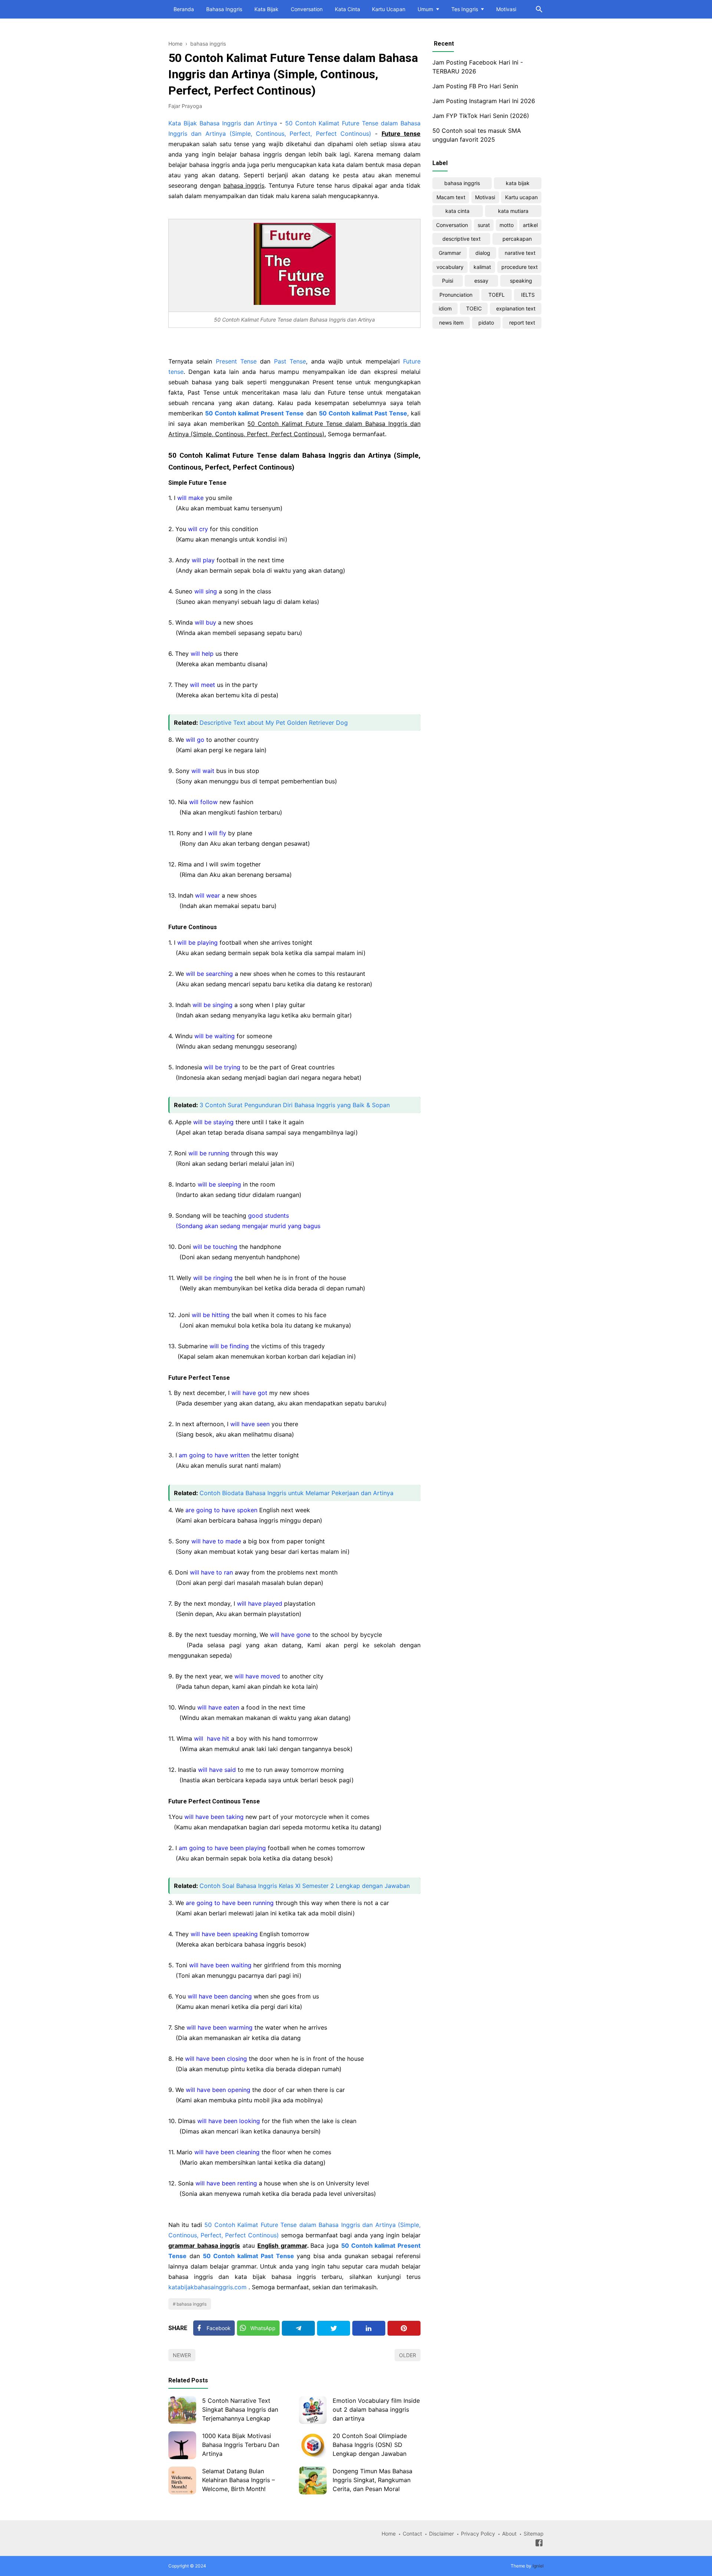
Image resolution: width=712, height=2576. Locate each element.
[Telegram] (298, 2328)
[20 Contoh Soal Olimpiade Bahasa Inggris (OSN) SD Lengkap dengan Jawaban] (313, 2445)
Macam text (451, 197)
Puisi (448, 281)
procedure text (520, 267)
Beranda (184, 9)
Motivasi (506, 9)
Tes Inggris (465, 9)
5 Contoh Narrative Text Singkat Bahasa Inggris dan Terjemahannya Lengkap (240, 2409)
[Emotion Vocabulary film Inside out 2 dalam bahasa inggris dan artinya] (313, 2410)
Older (408, 2355)
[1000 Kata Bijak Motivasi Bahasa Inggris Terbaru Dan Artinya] (182, 2445)
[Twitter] (334, 2328)
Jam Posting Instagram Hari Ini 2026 (484, 101)
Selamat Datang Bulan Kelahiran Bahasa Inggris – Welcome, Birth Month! (238, 2480)
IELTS (528, 295)
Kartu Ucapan (389, 9)
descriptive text (462, 239)
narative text (520, 253)
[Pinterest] (404, 2328)
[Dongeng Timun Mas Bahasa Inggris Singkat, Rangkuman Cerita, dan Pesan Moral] (313, 2480)
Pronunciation (456, 295)
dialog (483, 253)
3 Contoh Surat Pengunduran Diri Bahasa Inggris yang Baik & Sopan (295, 1105)
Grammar (450, 253)
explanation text (516, 308)
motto (507, 225)
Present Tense (236, 361)
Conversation (307, 9)
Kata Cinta (347, 9)
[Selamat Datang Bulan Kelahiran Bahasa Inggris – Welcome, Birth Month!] (182, 2480)
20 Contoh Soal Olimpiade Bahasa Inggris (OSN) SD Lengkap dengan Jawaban (370, 2445)
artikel (530, 225)
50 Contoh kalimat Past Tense (248, 2256)
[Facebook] (539, 2544)
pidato (486, 323)
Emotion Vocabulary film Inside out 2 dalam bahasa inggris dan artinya (376, 2409)
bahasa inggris (192, 2304)
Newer (182, 2355)
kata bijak (518, 183)
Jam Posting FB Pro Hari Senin (475, 86)
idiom (445, 308)
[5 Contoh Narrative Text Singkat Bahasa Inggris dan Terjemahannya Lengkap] (182, 2410)
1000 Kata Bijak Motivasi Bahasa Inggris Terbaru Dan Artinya (241, 2445)
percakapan (517, 239)
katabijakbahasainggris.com (207, 2287)
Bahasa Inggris (224, 9)
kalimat (482, 267)
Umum (425, 9)
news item (451, 323)
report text (522, 323)
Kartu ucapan (521, 197)
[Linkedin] (369, 2328)
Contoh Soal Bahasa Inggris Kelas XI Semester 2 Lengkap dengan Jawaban (305, 1886)
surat (484, 225)
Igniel (538, 2566)
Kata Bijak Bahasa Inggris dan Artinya (223, 123)
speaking (521, 281)
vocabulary (450, 267)
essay (481, 281)
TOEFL (497, 295)
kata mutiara (513, 211)
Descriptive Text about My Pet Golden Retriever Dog (274, 723)
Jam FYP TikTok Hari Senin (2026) (481, 116)
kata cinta (457, 211)
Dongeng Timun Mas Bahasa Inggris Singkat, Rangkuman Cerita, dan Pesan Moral (373, 2480)
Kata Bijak (266, 9)
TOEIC (474, 308)
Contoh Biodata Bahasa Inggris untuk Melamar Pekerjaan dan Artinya (296, 1493)
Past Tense (290, 361)
